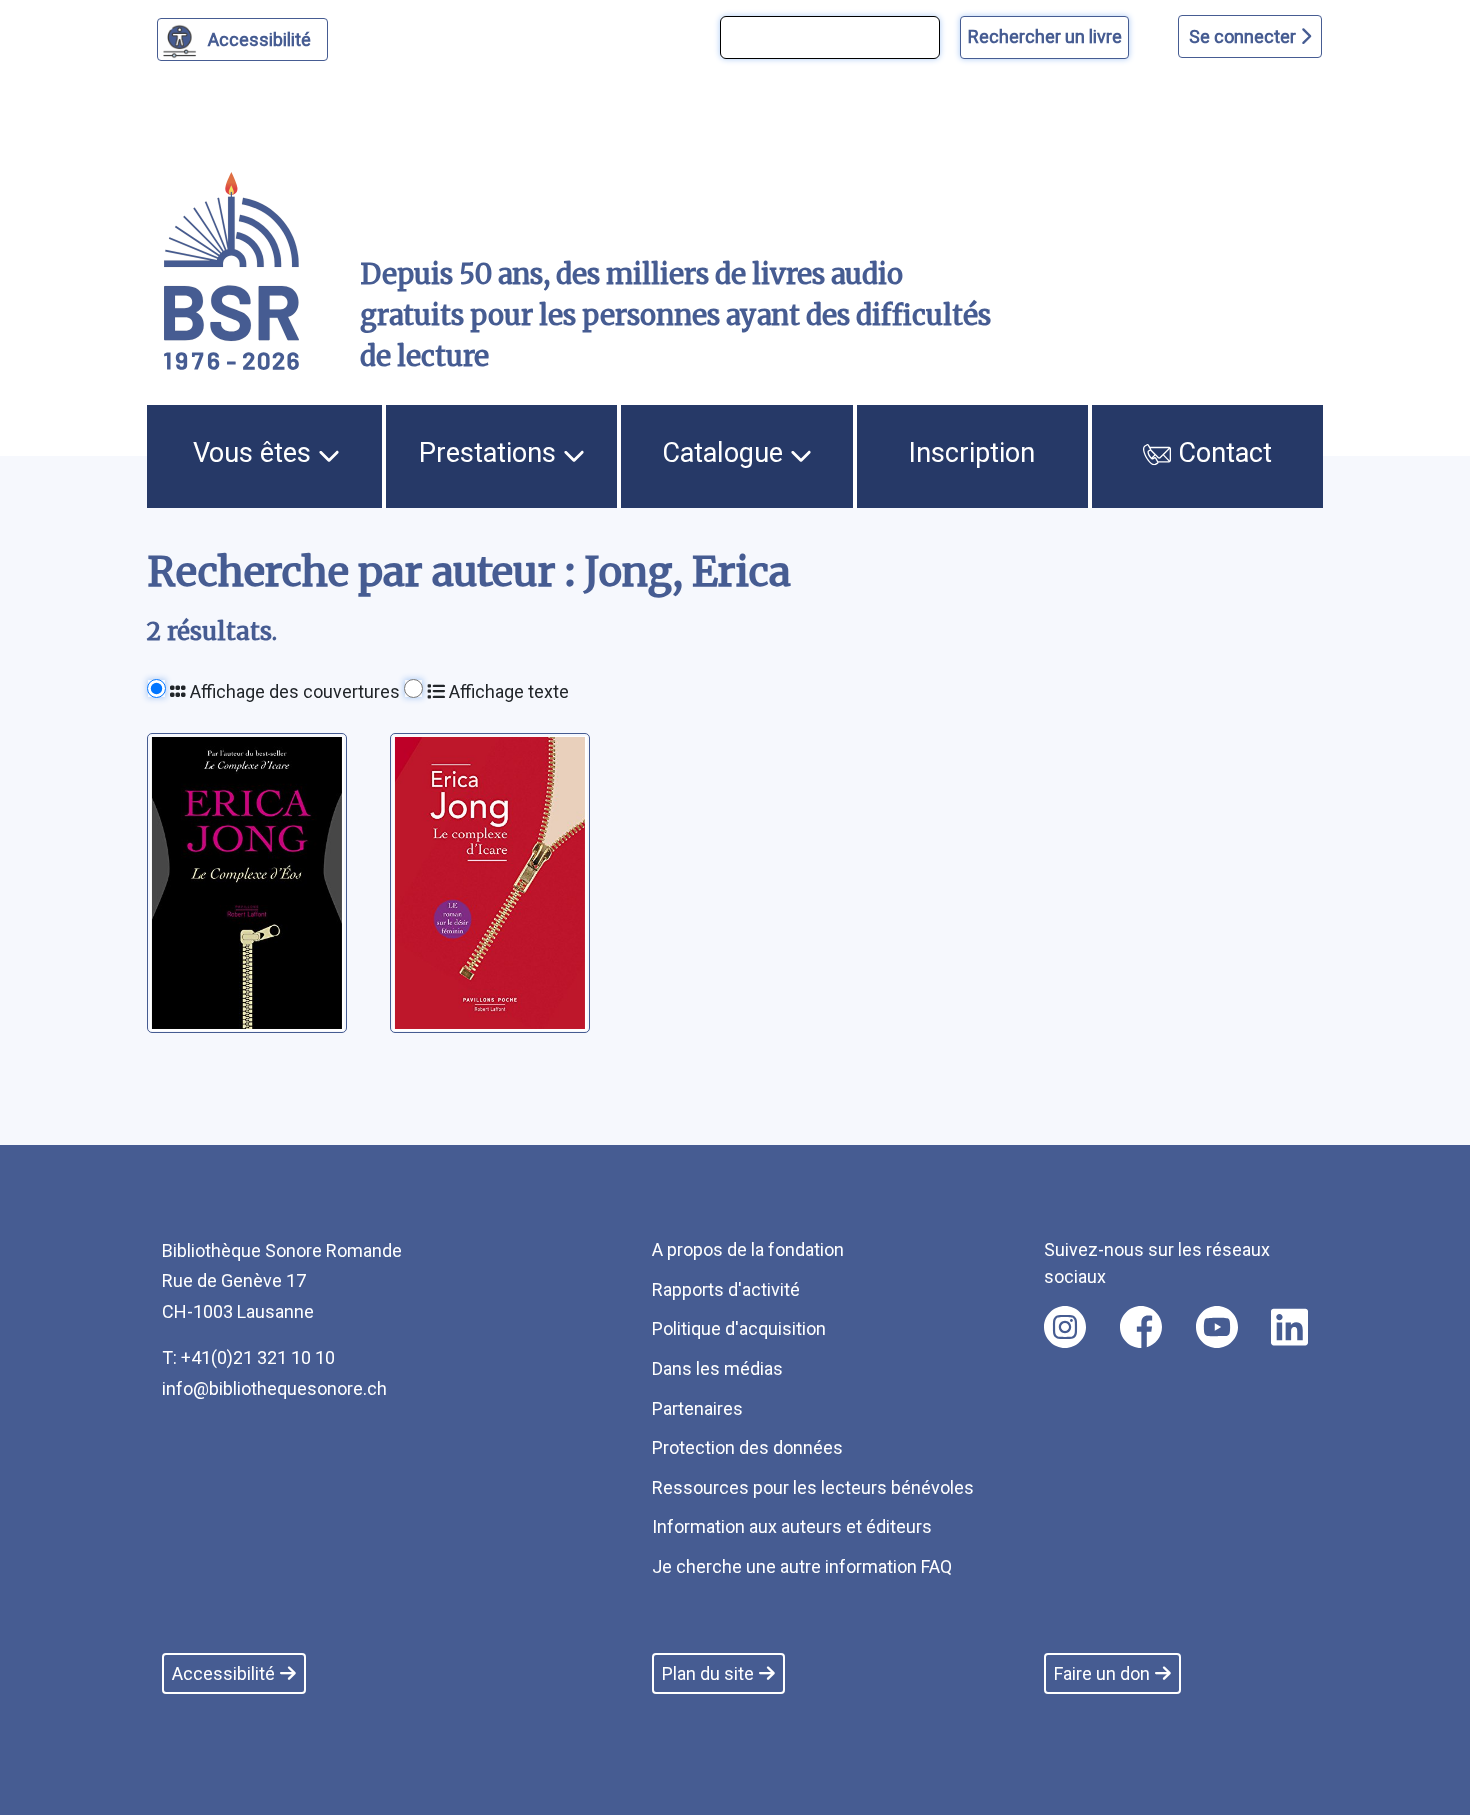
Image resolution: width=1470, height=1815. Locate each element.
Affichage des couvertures (293, 691)
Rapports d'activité (726, 1289)
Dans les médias (717, 1368)
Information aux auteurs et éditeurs (792, 1526)
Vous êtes (255, 453)
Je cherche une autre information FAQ (802, 1566)
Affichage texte (507, 691)
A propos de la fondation (748, 1249)
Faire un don (1102, 1673)
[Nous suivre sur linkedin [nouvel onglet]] (1289, 1327)
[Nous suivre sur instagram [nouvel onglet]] (1065, 1327)
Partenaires (697, 1408)
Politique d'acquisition (739, 1328)
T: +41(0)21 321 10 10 (248, 1357)
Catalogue (726, 453)
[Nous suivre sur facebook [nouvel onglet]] (1141, 1327)
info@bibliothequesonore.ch (274, 1388)
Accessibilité (259, 39)
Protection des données (747, 1447)
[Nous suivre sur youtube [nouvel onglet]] (1217, 1327)
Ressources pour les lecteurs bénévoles (813, 1487)
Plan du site (708, 1673)
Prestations (491, 453)
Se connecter (1244, 36)
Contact (1221, 453)
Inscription (972, 453)
